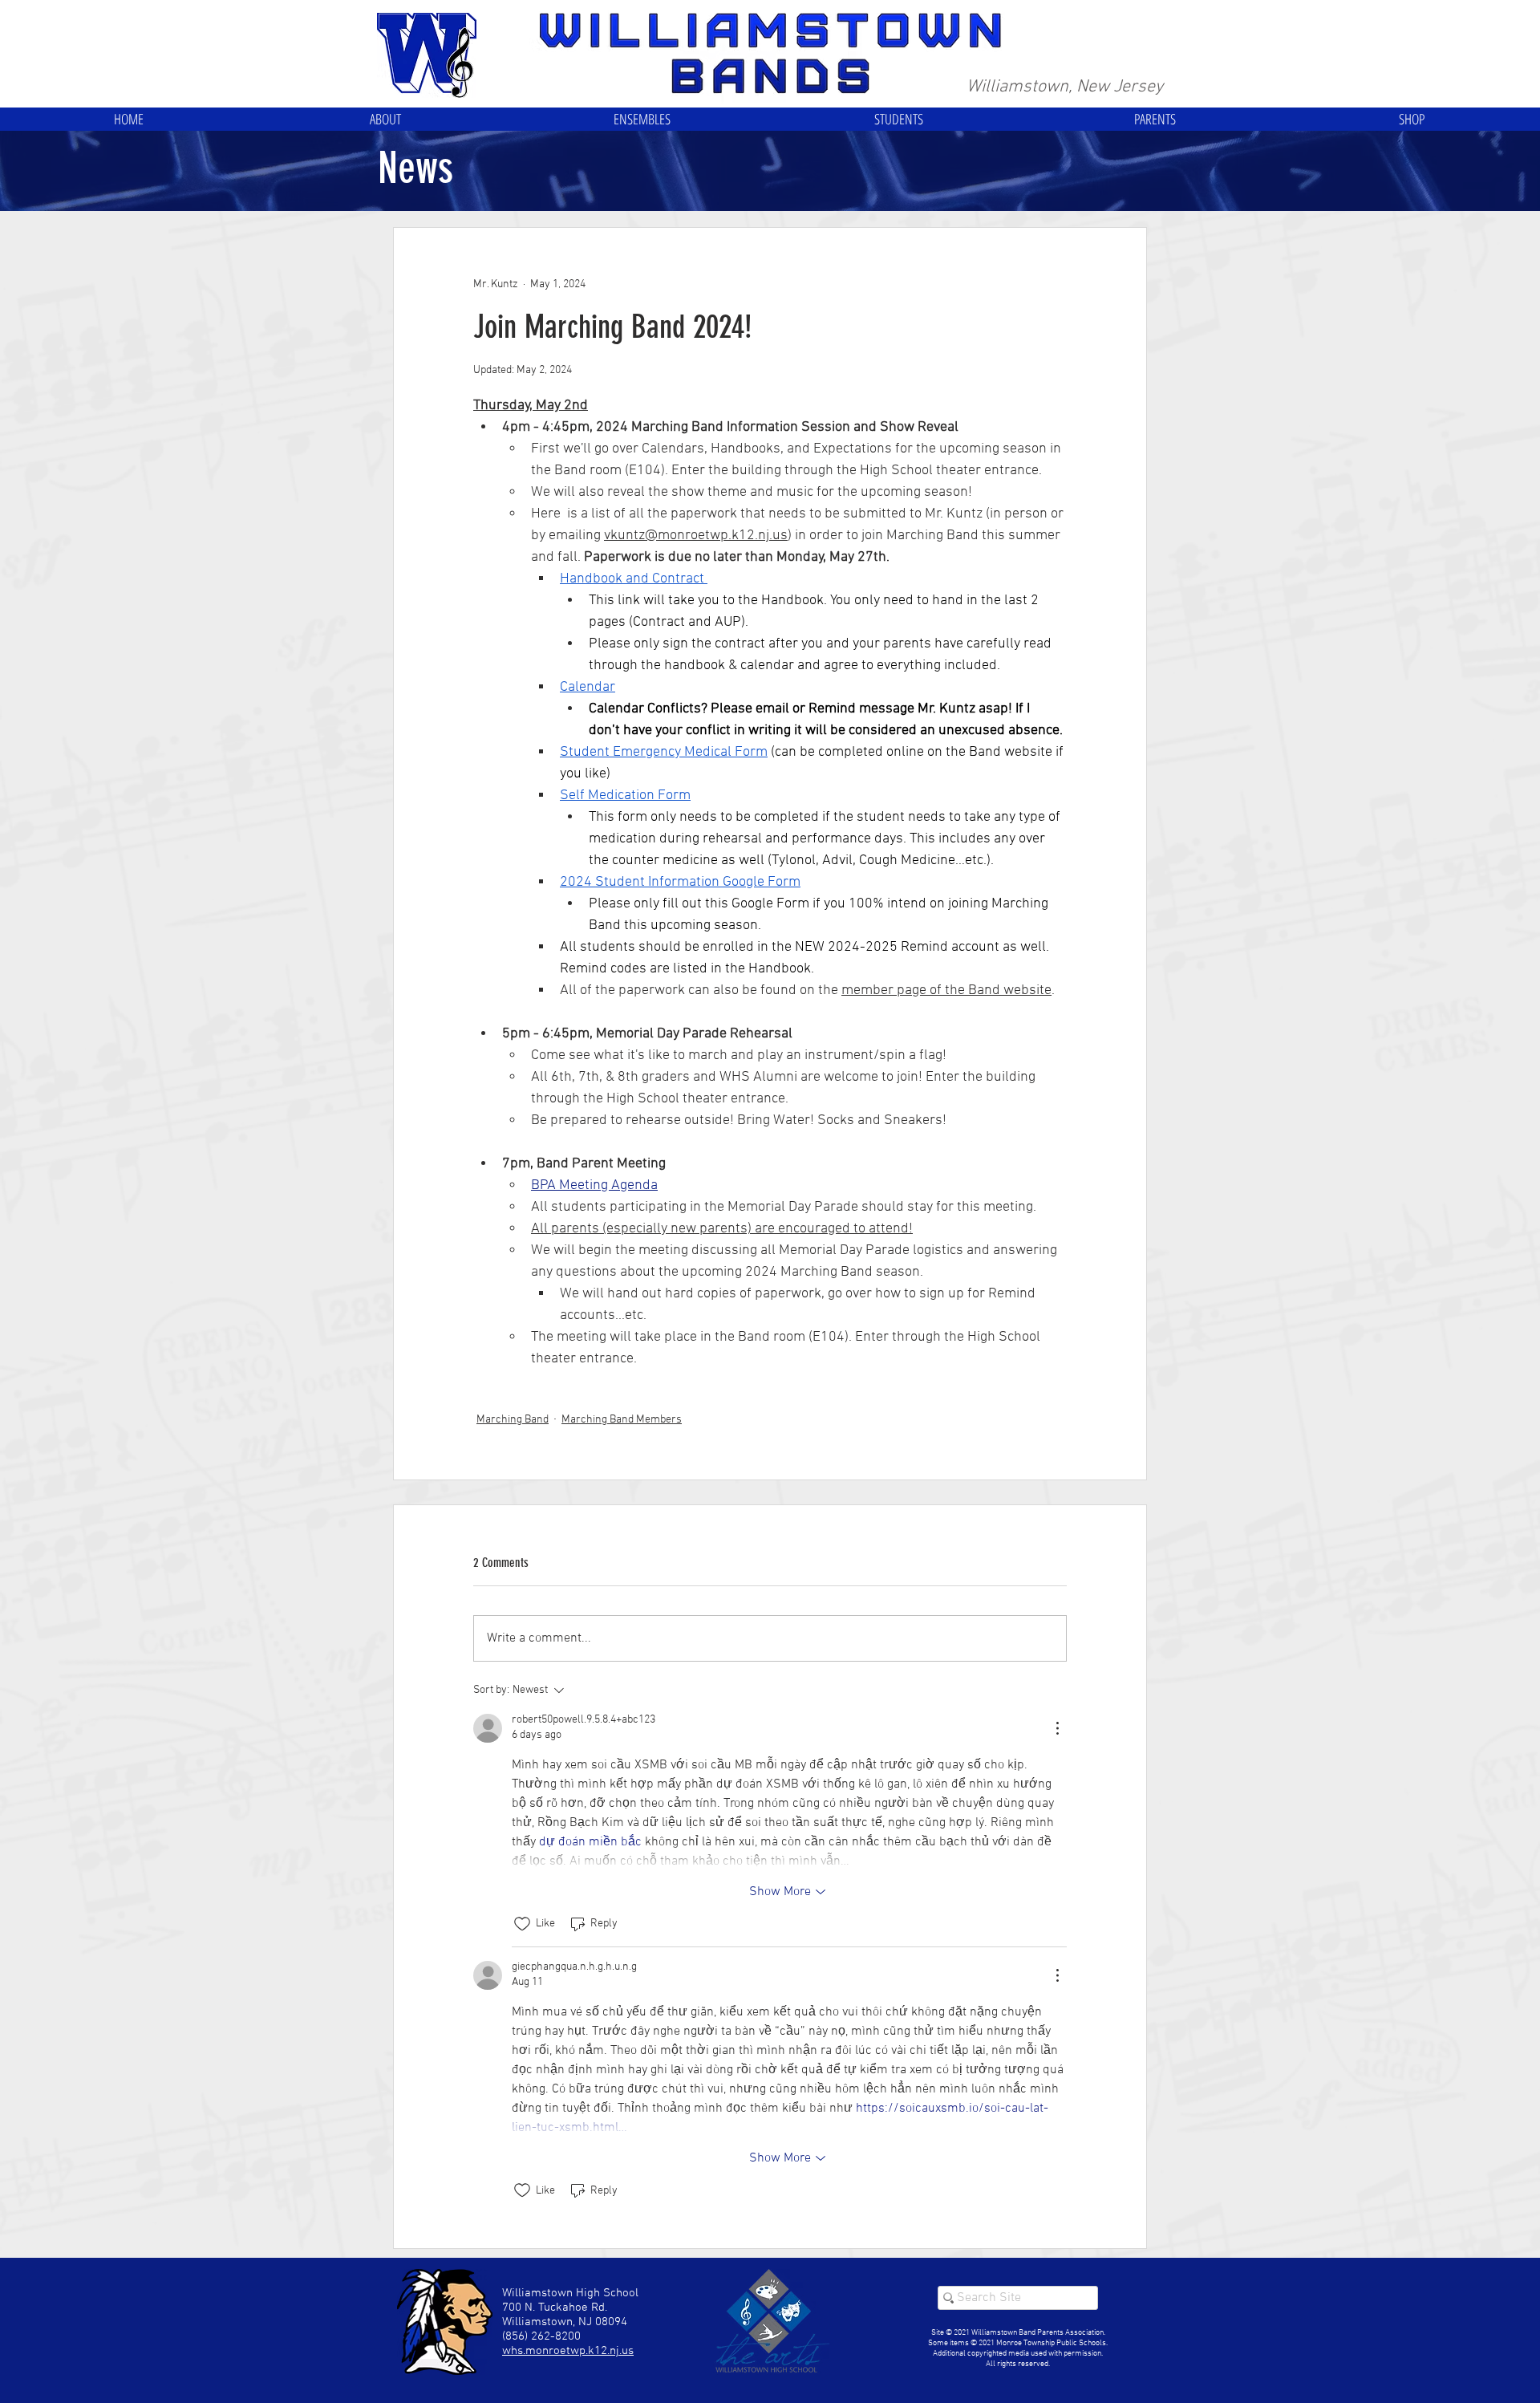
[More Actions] (1057, 1728)
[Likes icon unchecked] (522, 1924)
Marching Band (513, 1420)
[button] (385, 119)
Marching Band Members (622, 1420)
